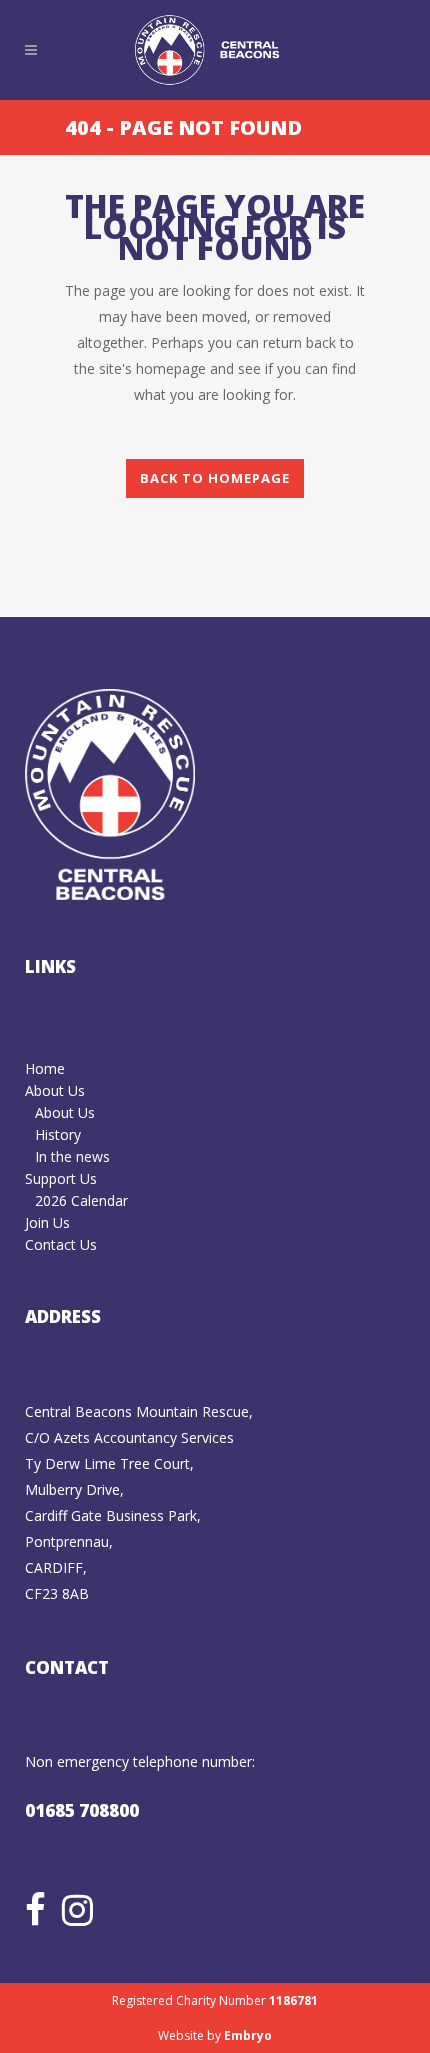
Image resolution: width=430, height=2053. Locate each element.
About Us (55, 1090)
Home (45, 1068)
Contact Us (61, 1244)
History (58, 1134)
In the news (72, 1156)
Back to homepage (215, 478)
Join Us (47, 1222)
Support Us (61, 1178)
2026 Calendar (81, 1200)
